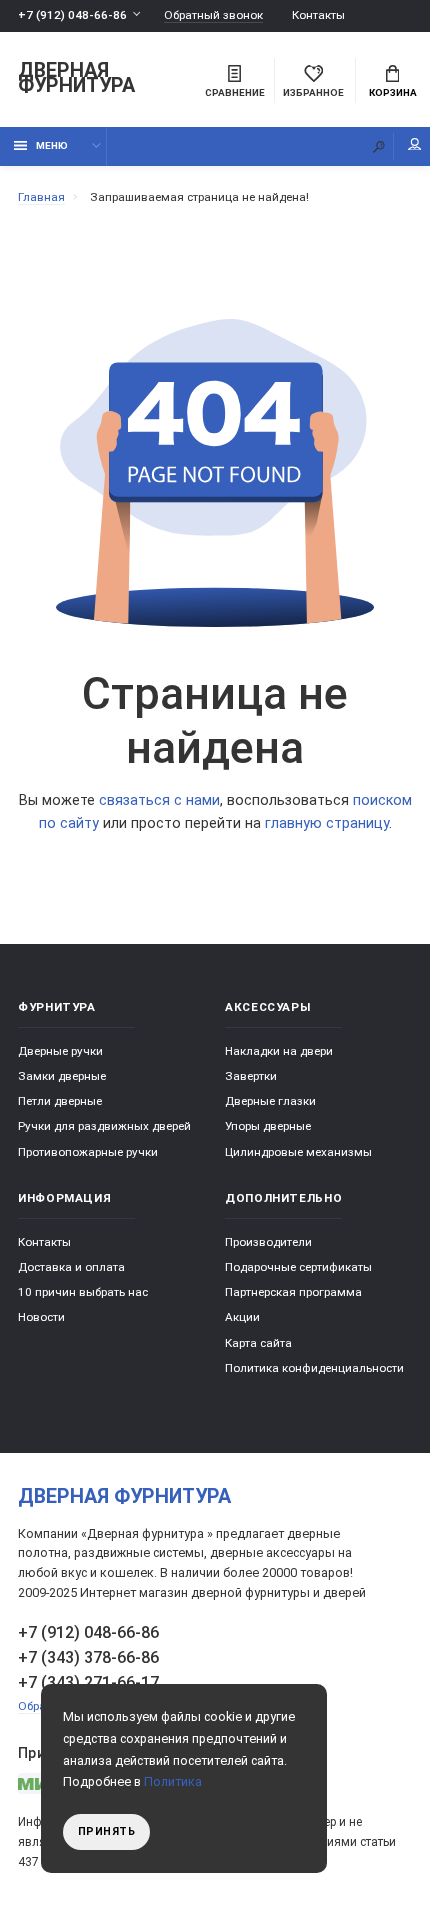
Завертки (251, 1076)
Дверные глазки (270, 1101)
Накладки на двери (279, 1051)
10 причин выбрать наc (83, 1292)
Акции (242, 1317)
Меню (52, 145)
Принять (107, 1831)
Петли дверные (60, 1101)
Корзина (393, 92)
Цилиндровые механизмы (298, 1152)
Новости (41, 1317)
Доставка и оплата (71, 1267)
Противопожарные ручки (88, 1152)
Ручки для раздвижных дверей (104, 1126)
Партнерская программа (293, 1292)
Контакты (318, 15)
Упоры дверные (268, 1126)
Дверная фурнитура (76, 79)
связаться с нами (159, 800)
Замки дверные (62, 1076)
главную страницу (327, 823)
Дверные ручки (60, 1051)
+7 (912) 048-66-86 (72, 15)
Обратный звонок (213, 15)
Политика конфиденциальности (314, 1368)
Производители (268, 1242)
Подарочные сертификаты (298, 1267)
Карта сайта (258, 1343)
